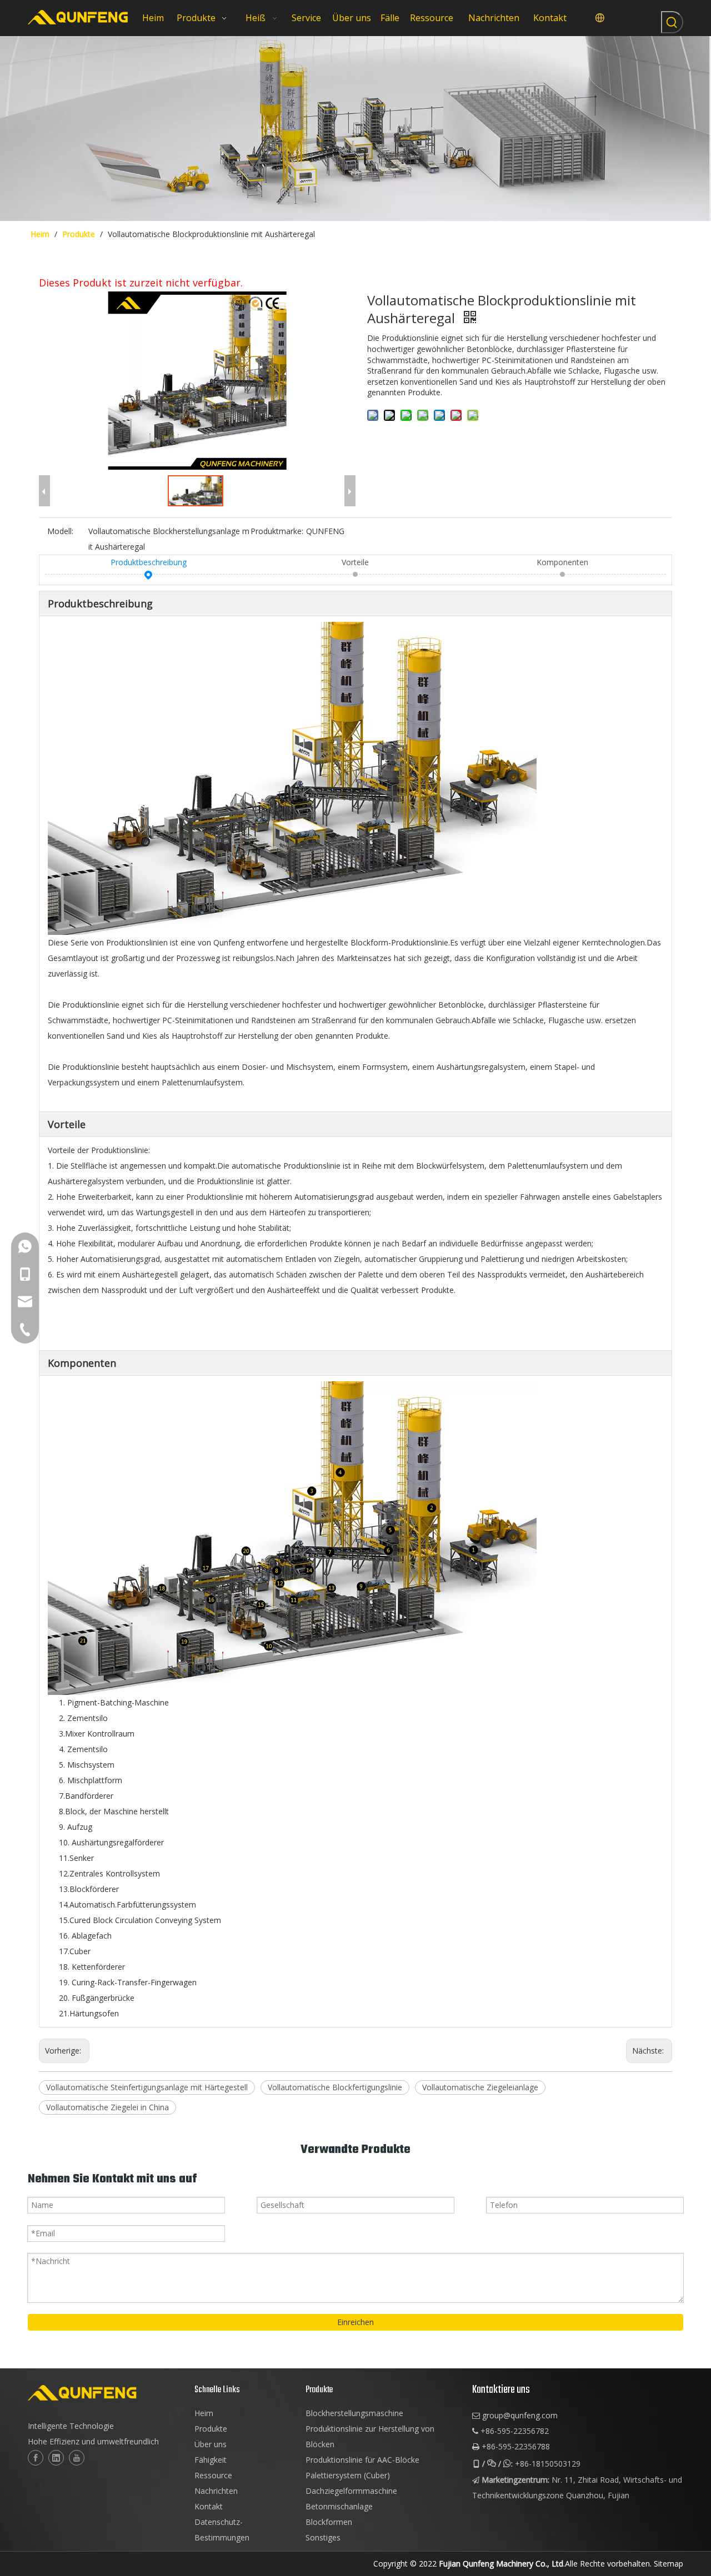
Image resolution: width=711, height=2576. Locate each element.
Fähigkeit (211, 2460)
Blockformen (329, 2522)
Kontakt (209, 2506)
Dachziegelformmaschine (351, 2491)
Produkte (211, 2429)
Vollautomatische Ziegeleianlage (480, 2087)
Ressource (213, 2475)
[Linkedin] (56, 2458)
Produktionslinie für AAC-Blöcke (362, 2460)
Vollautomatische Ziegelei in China (107, 2107)
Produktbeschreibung (149, 562)
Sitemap (669, 2564)
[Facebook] (36, 2458)
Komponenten (562, 562)
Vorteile (355, 562)
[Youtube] (77, 2458)
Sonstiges (323, 2537)
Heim (204, 2413)
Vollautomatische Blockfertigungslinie (335, 2087)
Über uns (211, 2444)
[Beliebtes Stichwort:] (672, 22)
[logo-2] (106, 2393)
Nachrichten (216, 2491)
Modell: (60, 531)
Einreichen (355, 2322)
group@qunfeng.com (520, 2415)
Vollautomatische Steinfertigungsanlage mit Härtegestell (147, 2087)
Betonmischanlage (339, 2506)
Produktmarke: (277, 531)
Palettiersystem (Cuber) (348, 2475)
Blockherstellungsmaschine (354, 2413)
